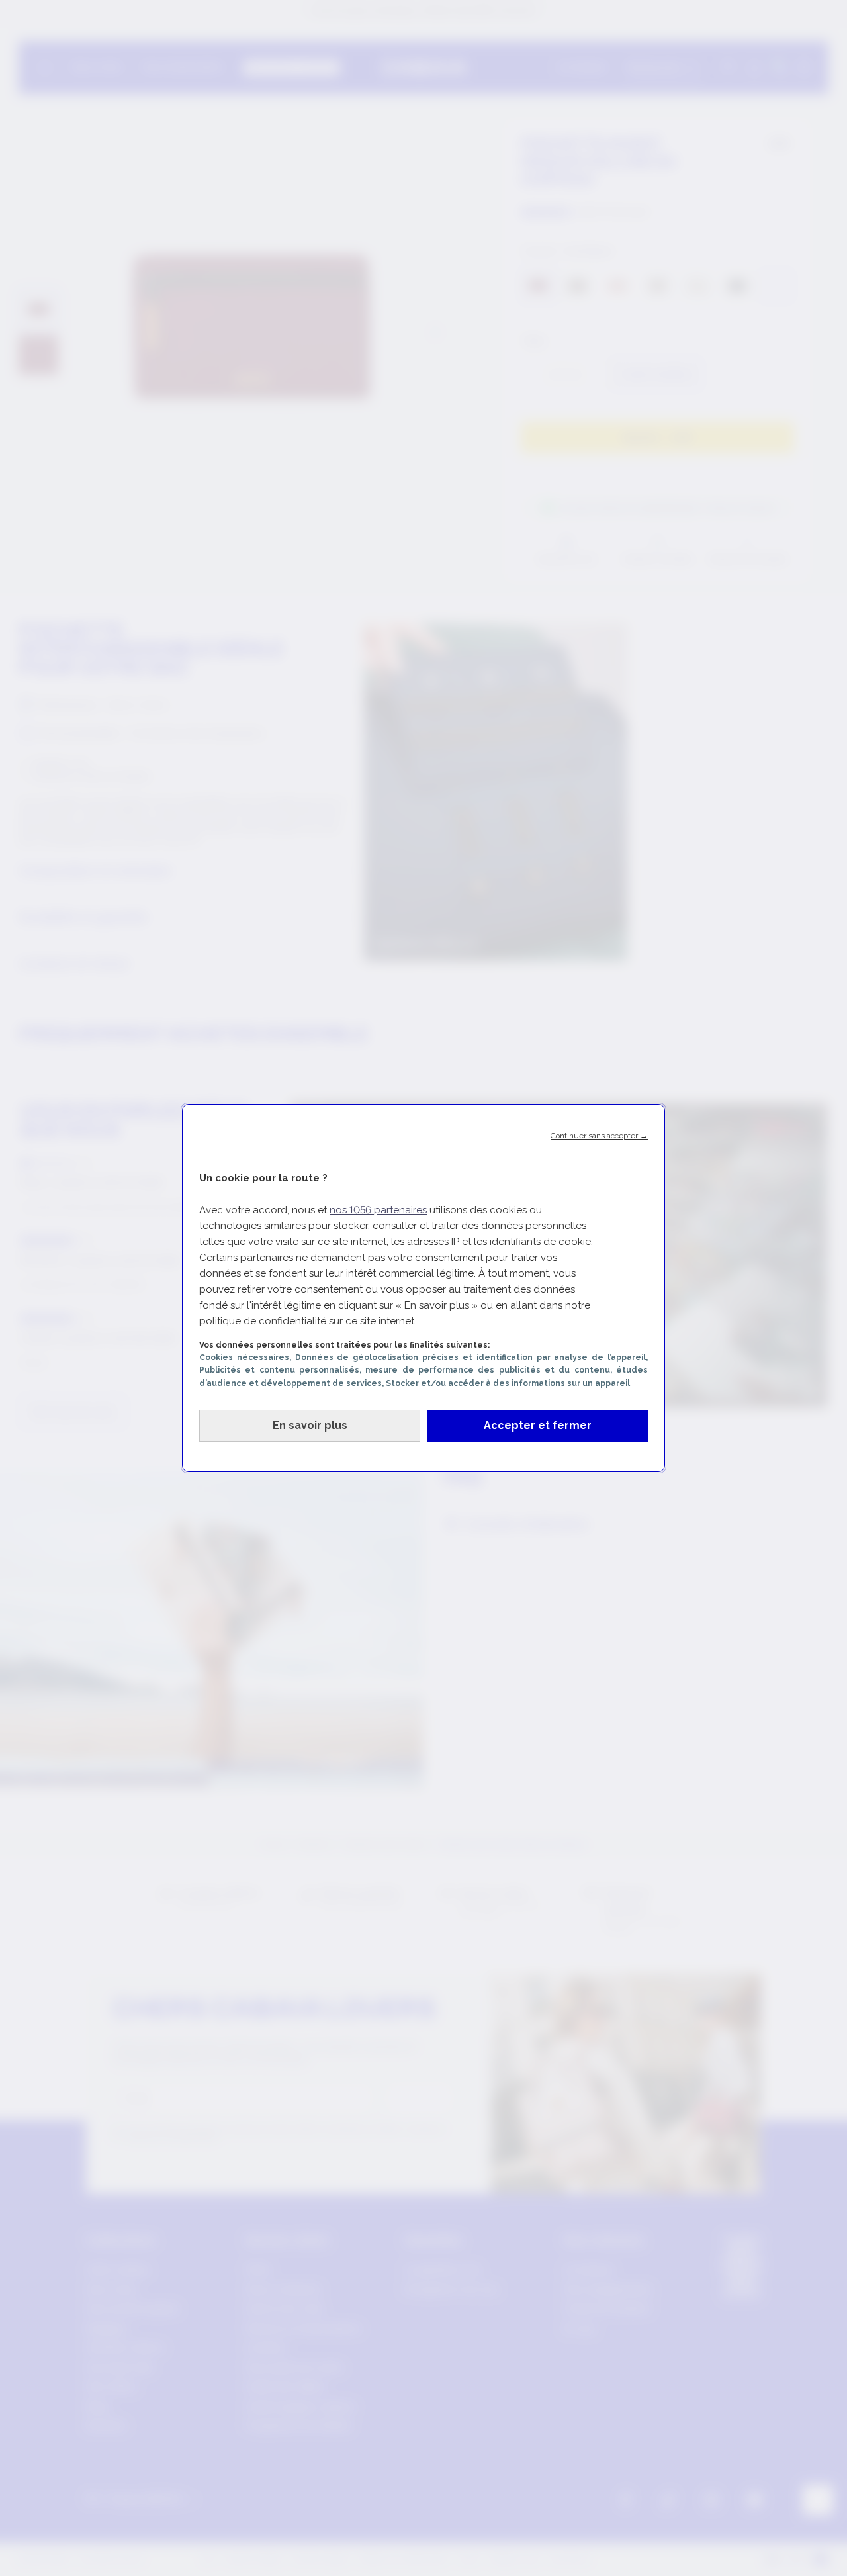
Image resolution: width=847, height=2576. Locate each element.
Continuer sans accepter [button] (599, 1136)
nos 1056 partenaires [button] (378, 1210)
